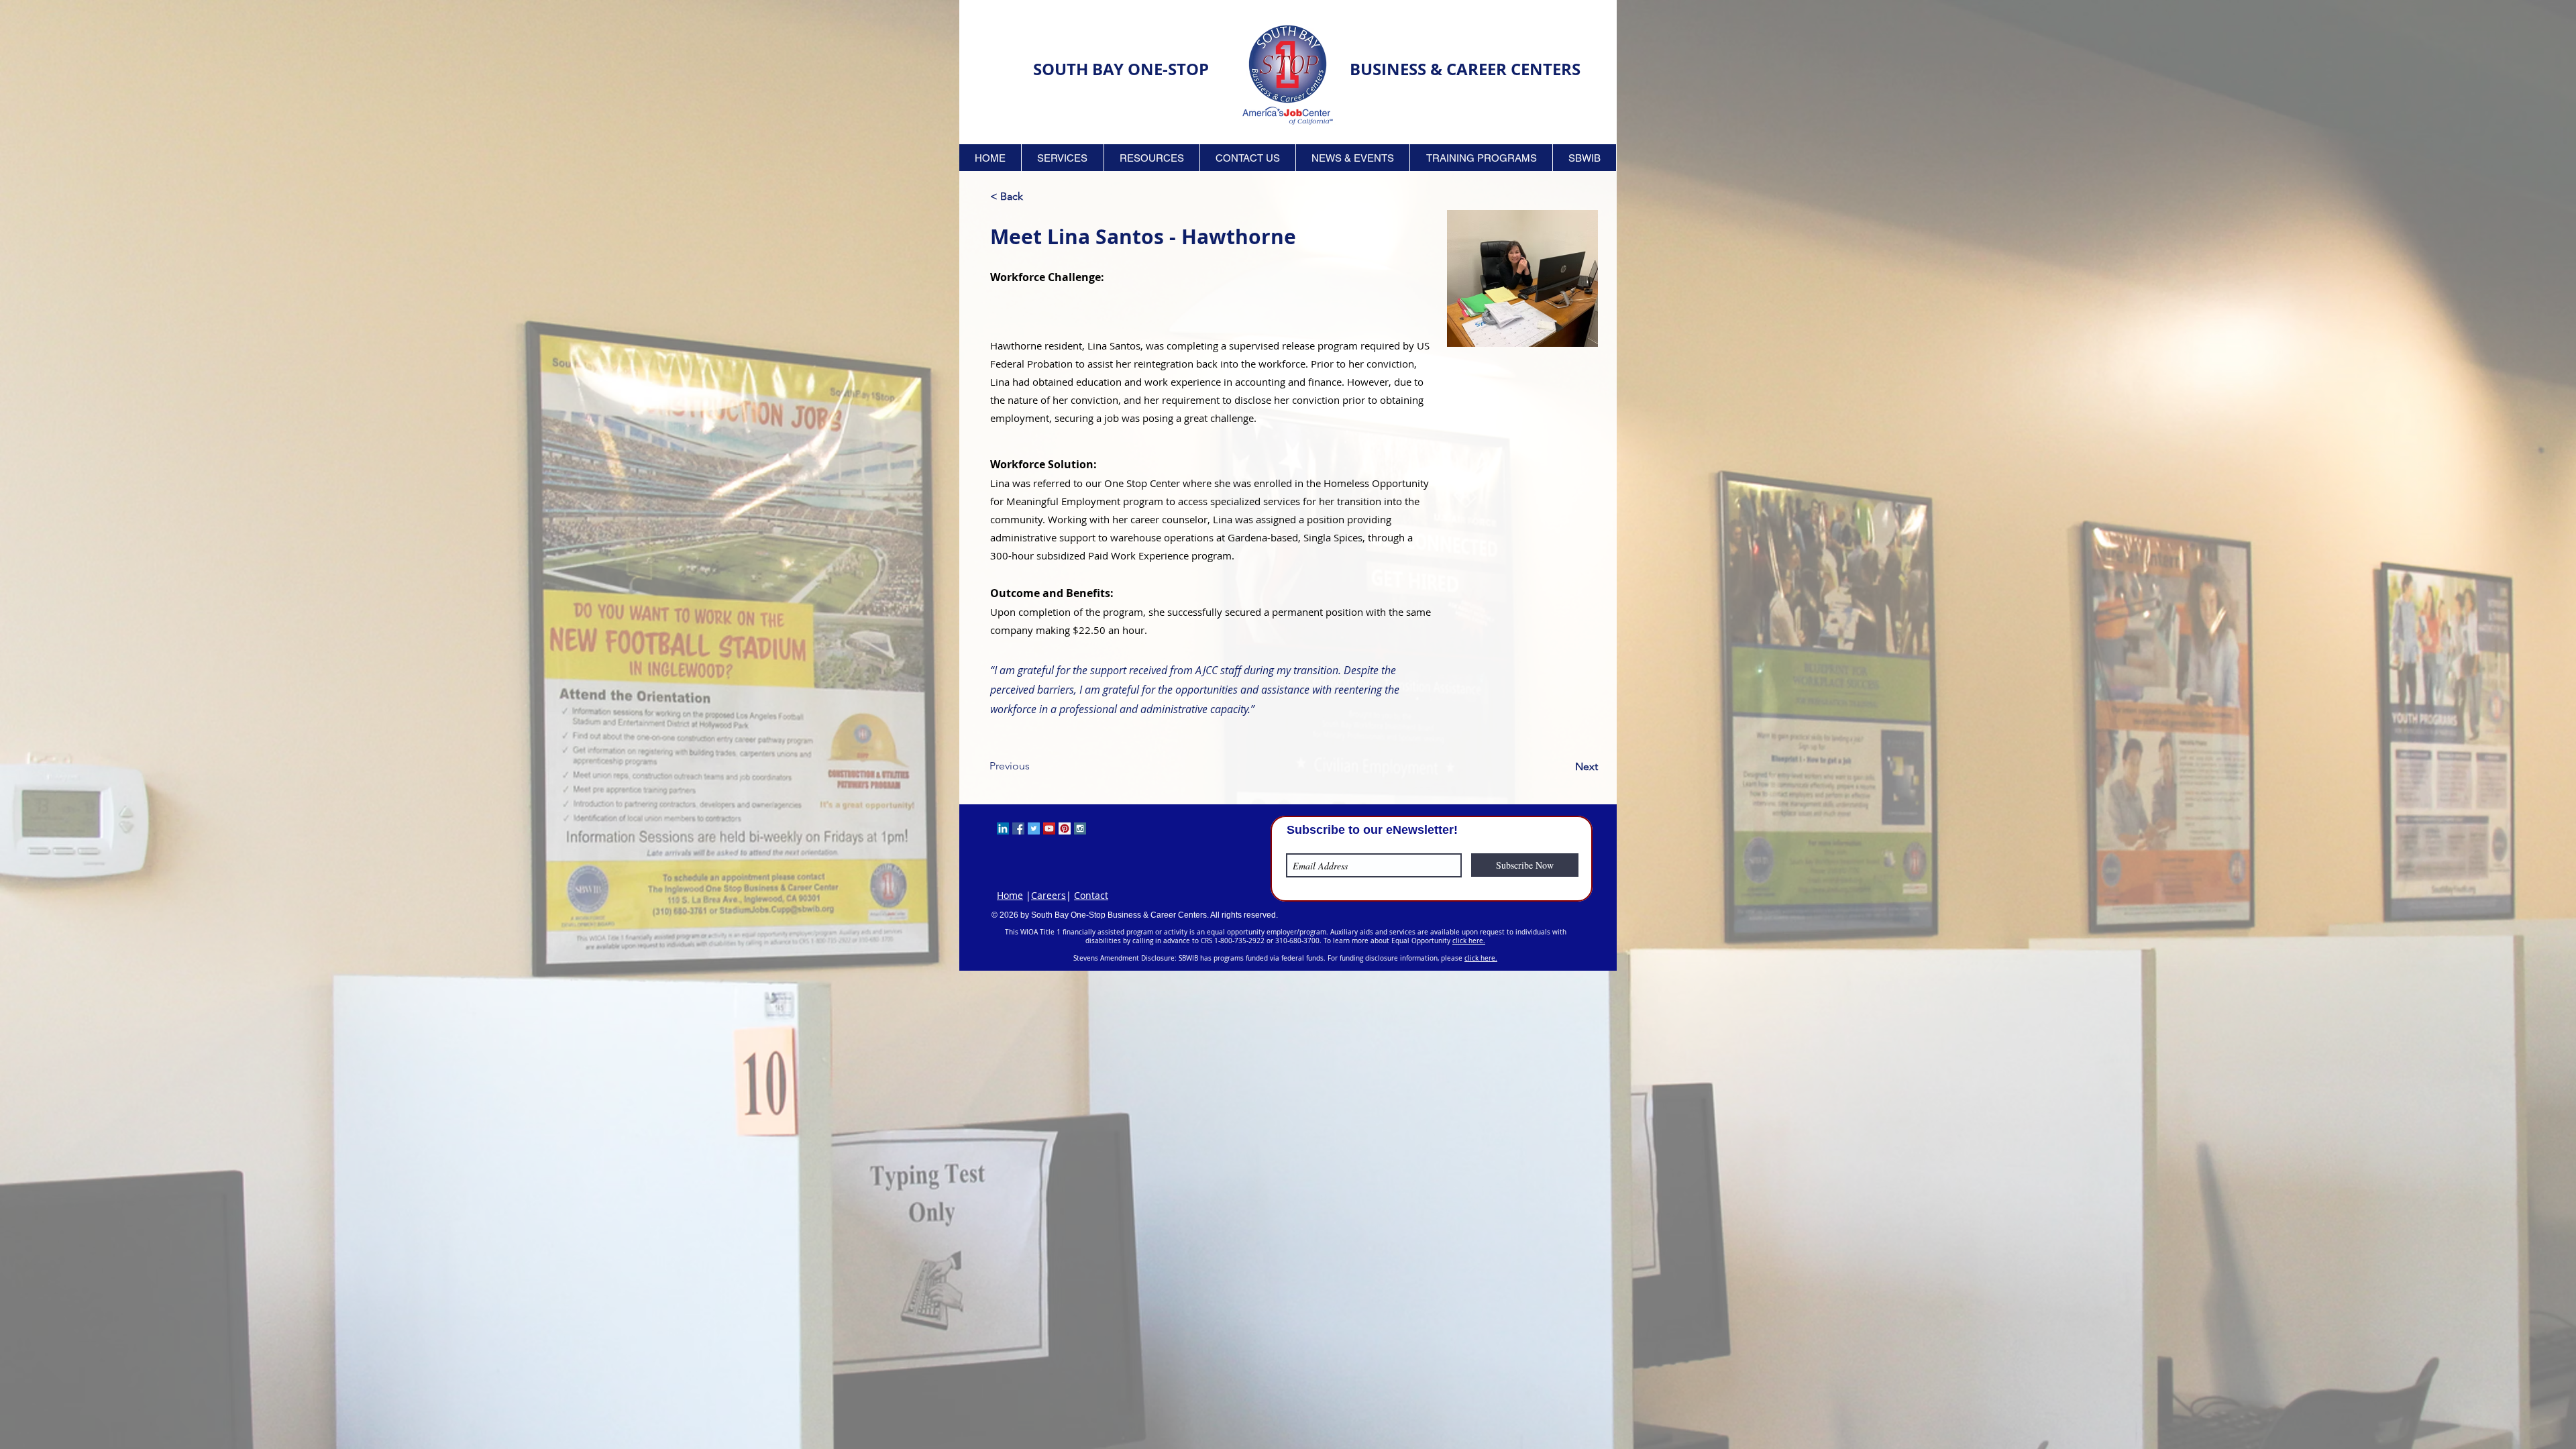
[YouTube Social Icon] (1049, 828)
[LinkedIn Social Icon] (1003, 828)
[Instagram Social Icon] (1080, 828)
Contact (1091, 895)
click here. (1469, 941)
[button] (1063, 158)
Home (1010, 895)
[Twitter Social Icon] (1034, 828)
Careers (1049, 895)
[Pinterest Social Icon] (1065, 828)
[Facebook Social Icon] (1018, 828)
